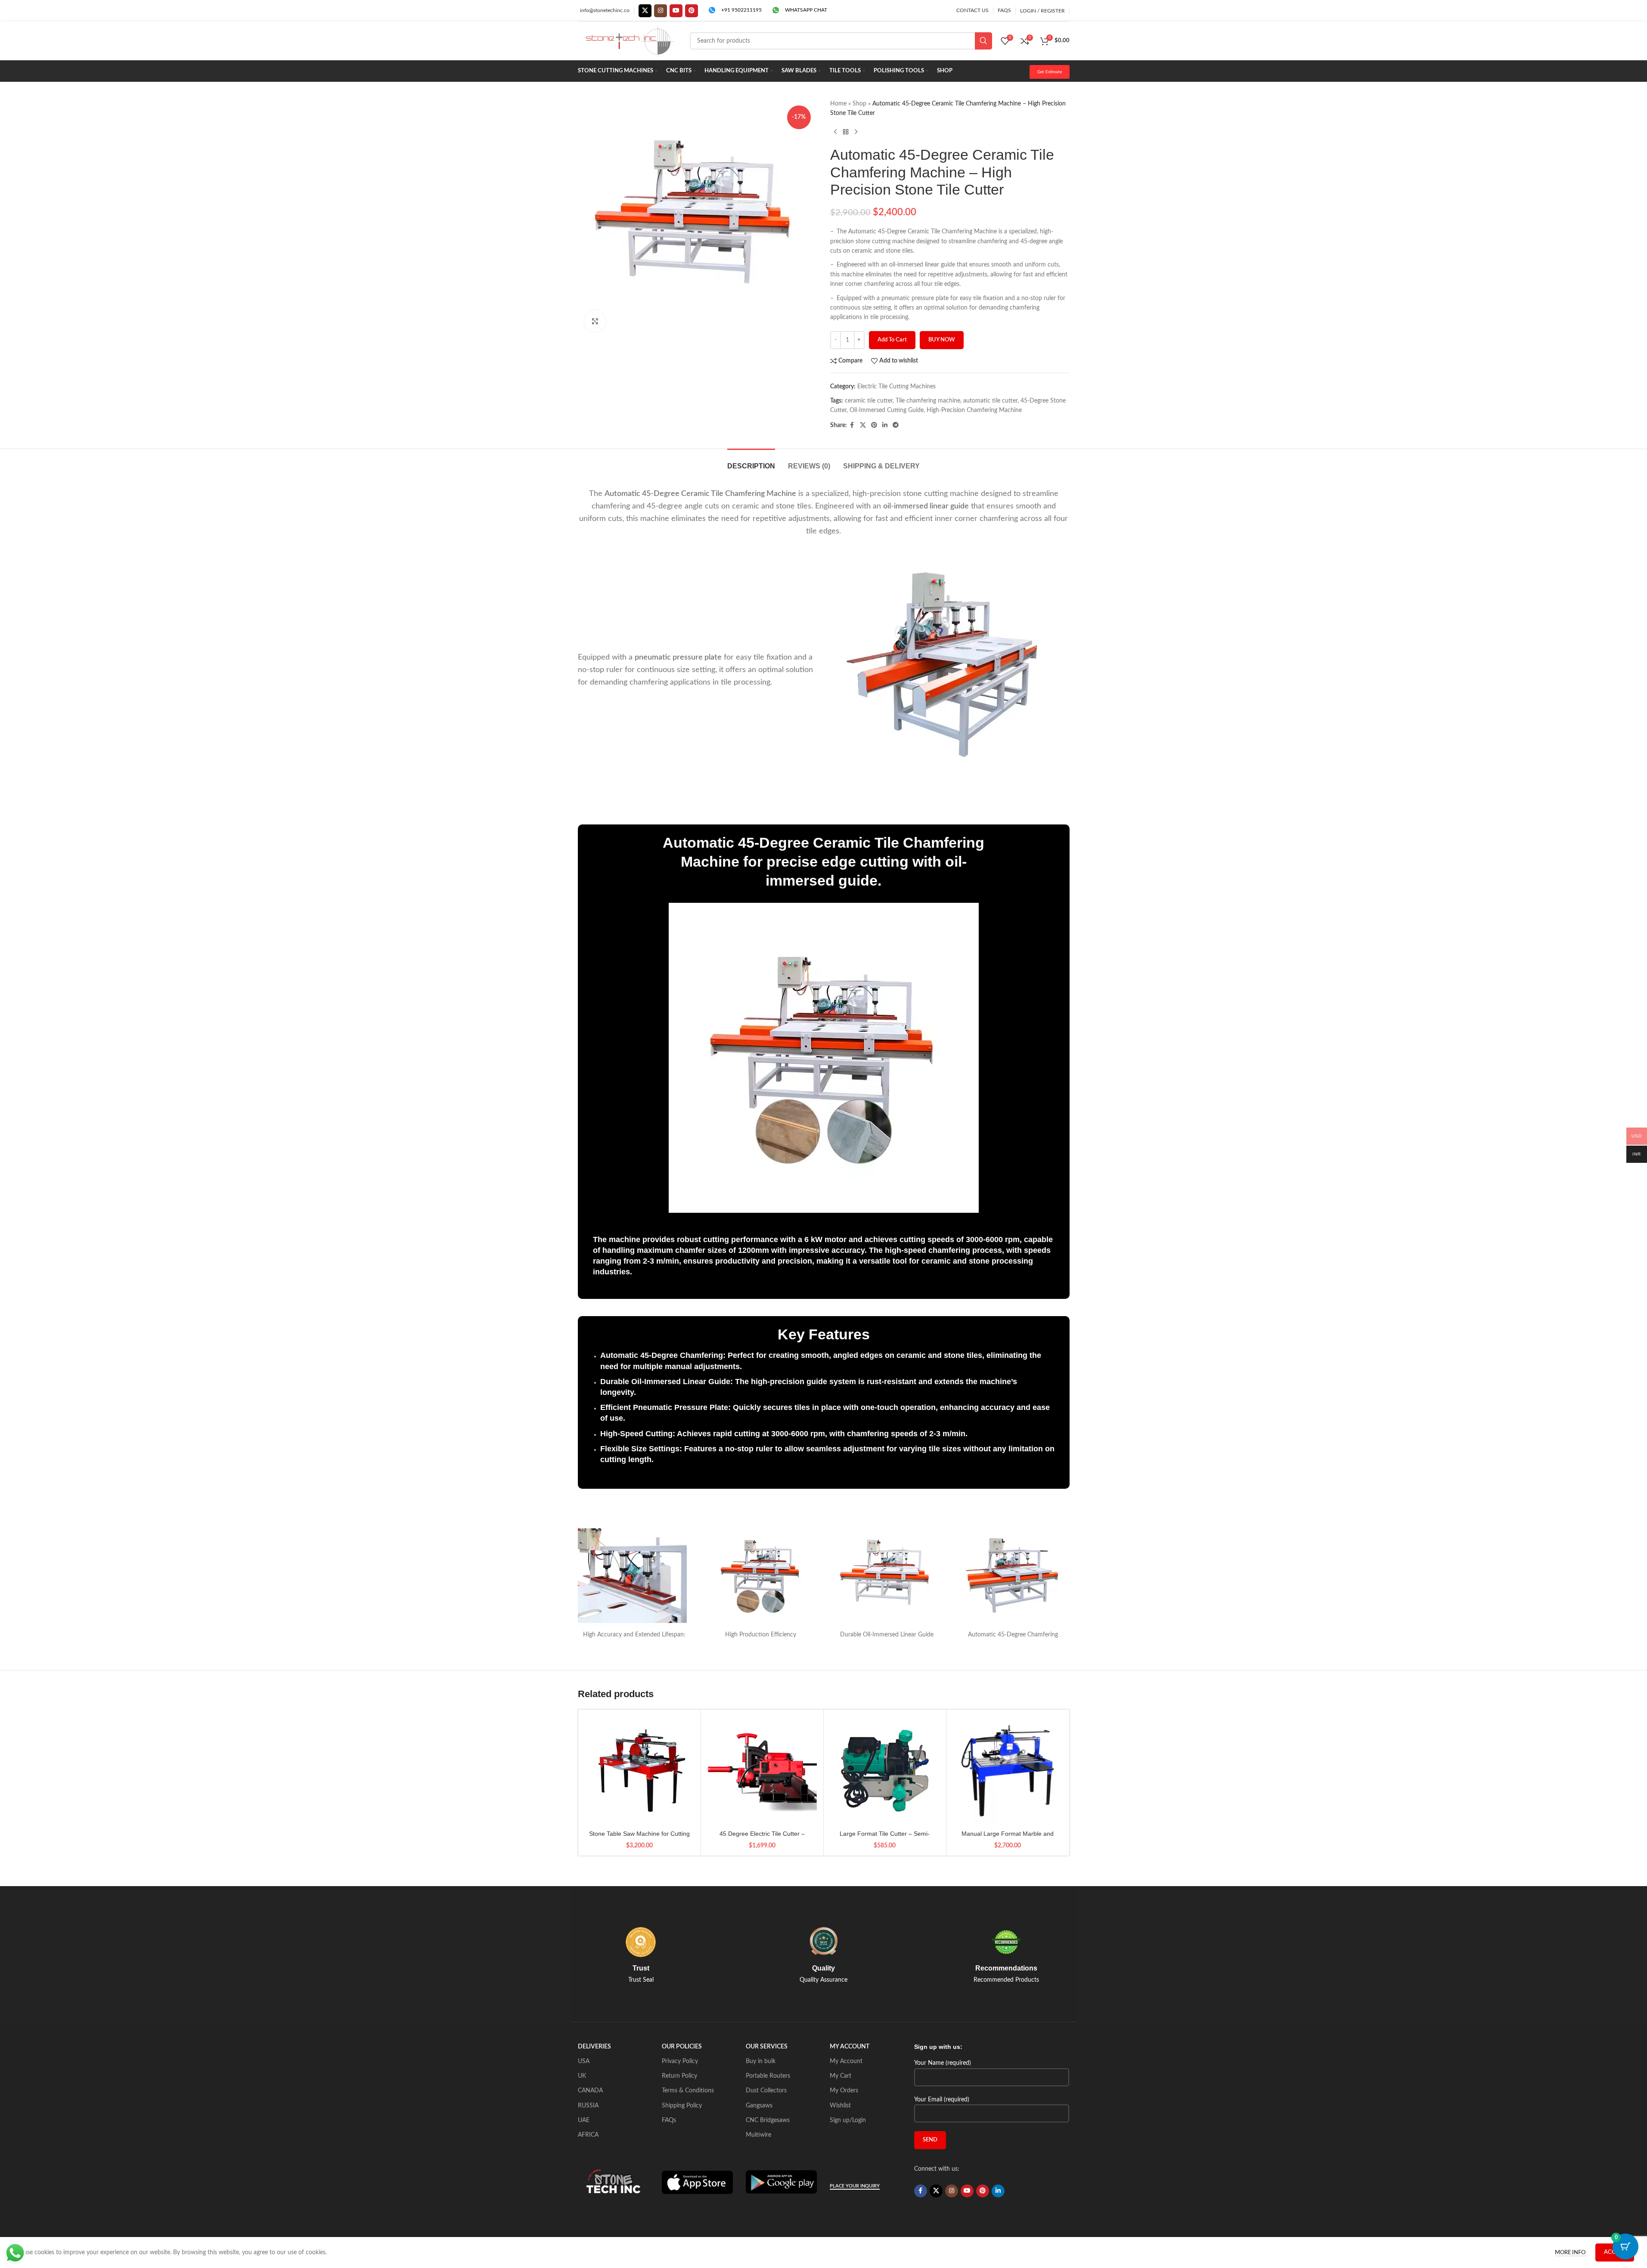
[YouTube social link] (676, 11)
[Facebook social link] (852, 425)
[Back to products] (846, 132)
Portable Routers (768, 2076)
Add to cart (892, 340)
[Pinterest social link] (692, 11)
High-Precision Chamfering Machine (974, 410)
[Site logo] (630, 41)
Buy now (942, 340)
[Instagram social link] (661, 11)
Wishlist (840, 2106)
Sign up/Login (848, 2120)
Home (838, 104)
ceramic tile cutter (869, 401)
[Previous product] (835, 132)
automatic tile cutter (990, 401)
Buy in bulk (761, 2061)
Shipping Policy (682, 2106)
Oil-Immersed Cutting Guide (887, 410)
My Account (846, 2061)
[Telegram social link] (896, 425)
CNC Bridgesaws (768, 2120)
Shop (859, 104)
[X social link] (645, 11)
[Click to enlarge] (595, 321)
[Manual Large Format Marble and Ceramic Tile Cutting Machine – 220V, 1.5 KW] (1008, 1771)
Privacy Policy (680, 2061)
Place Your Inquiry (855, 2186)
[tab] (751, 462)
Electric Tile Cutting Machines (896, 387)
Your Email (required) (942, 2100)
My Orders (844, 2091)
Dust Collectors (766, 2091)
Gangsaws (759, 2106)
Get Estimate (1050, 72)
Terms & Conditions (688, 2091)
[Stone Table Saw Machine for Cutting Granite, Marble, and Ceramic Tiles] (639, 1771)
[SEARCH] (983, 41)
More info (1571, 2253)
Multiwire (758, 2135)
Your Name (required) (943, 2063)
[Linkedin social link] (885, 425)
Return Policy (679, 2076)
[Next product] (856, 132)
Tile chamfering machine (928, 401)
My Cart (841, 2076)
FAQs (669, 2120)
